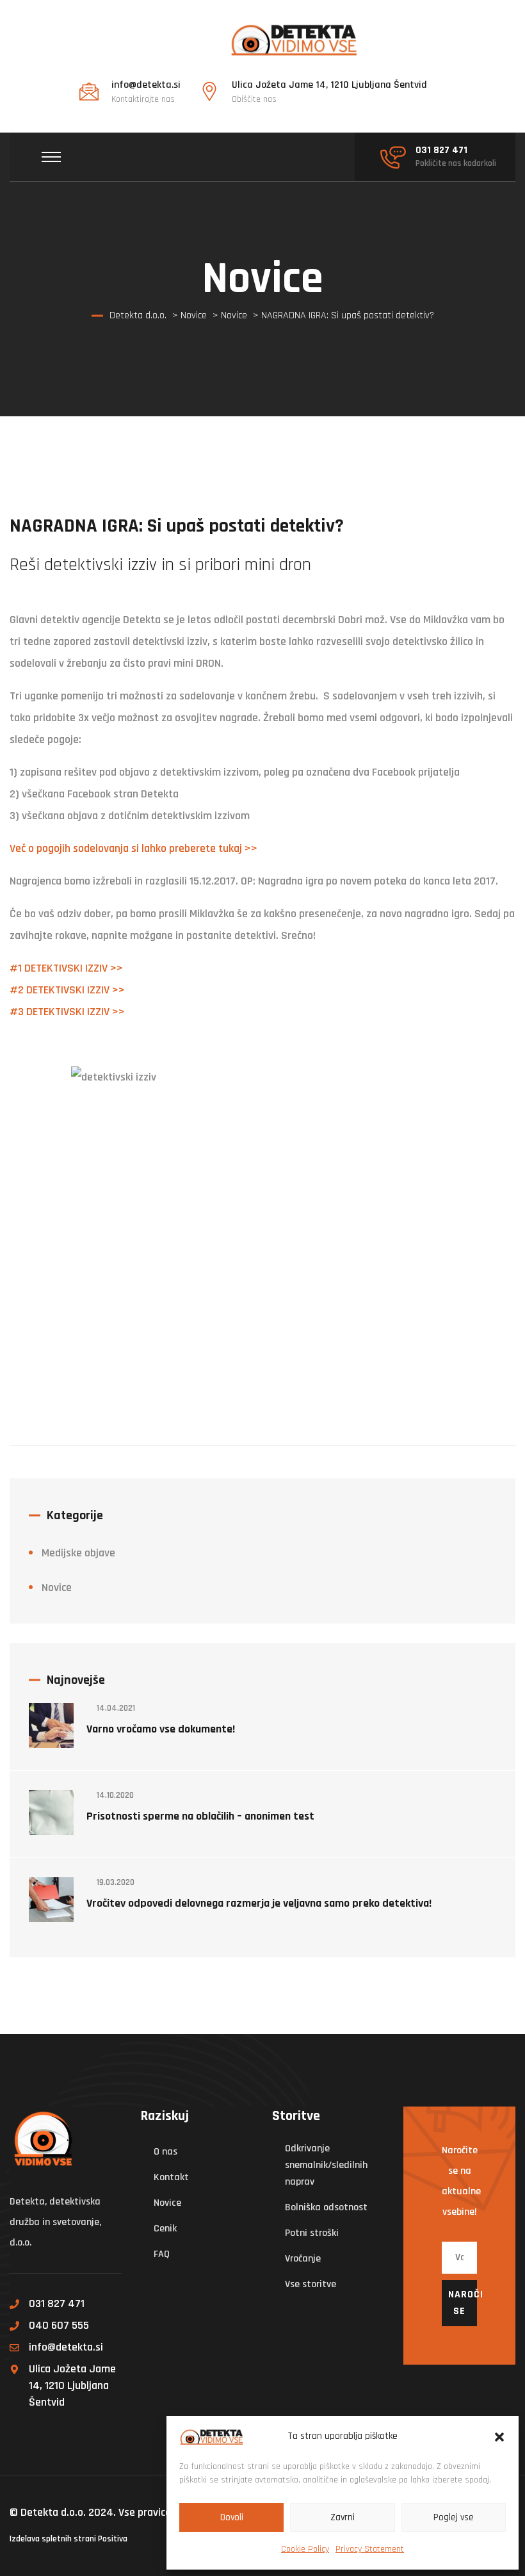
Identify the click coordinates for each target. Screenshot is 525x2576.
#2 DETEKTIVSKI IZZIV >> (67, 990)
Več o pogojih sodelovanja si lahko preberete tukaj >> (133, 848)
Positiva (113, 2539)
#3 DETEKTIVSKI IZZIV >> (67, 1012)
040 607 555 (59, 2325)
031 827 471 (57, 2303)
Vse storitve (311, 2284)
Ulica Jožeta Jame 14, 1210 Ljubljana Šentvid (72, 2385)
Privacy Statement (370, 2549)
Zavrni (343, 2517)
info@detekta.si (66, 2347)
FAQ (162, 2254)
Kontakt (171, 2177)
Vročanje (303, 2259)
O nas (166, 2152)
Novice (57, 1587)
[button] (499, 2436)
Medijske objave (78, 1553)
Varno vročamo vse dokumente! (161, 1729)
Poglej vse (454, 2517)
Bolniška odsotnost (326, 2207)
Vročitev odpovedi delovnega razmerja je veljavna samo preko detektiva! (259, 1903)
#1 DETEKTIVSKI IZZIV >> (66, 968)
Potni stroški (312, 2233)
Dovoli (232, 2517)
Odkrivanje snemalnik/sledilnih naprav (326, 2165)
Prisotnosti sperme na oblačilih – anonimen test (200, 1816)
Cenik (165, 2229)
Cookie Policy (305, 2549)
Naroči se (463, 2303)
